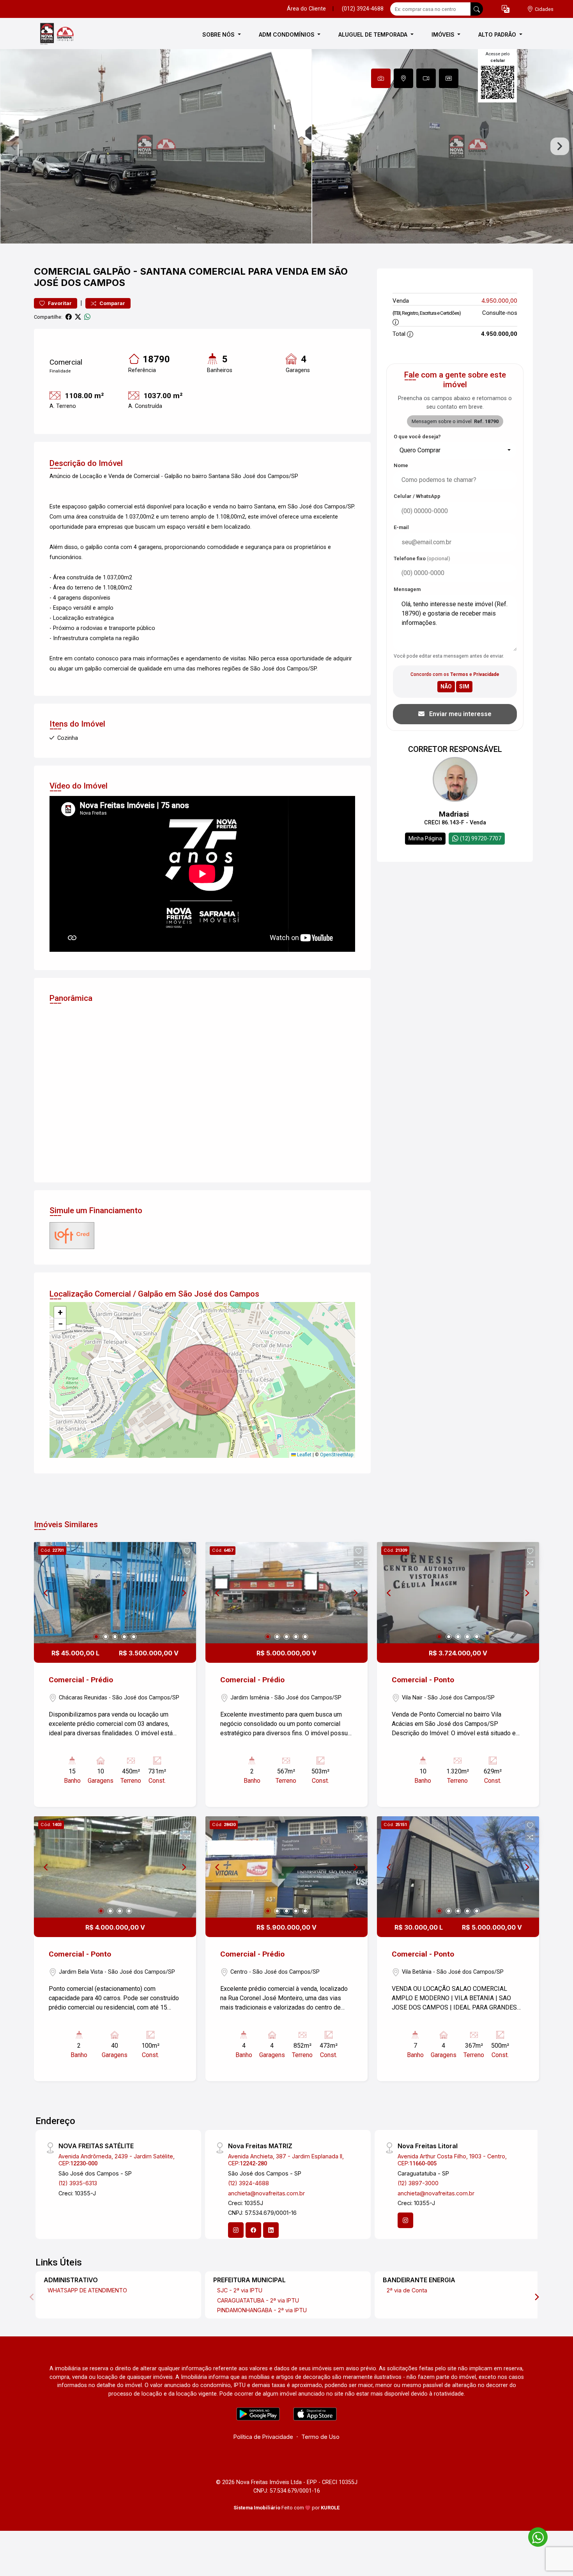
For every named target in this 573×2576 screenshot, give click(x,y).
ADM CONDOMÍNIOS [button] (287, 34)
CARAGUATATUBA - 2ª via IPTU (258, 2300)
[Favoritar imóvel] (187, 1551)
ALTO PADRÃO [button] (498, 34)
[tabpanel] (286, 146)
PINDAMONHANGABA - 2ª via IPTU (262, 2310)
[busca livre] (477, 9)
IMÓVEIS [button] (444, 34)
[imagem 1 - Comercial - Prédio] (115, 1593)
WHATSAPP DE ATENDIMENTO (87, 2290)
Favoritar (59, 303)
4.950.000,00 (499, 301)
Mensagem (407, 589)
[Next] (184, 1593)
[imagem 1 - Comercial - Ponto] (458, 1593)
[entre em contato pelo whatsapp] (534, 2536)
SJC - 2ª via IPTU (240, 2290)
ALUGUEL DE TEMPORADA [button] (374, 34)
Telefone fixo (422, 558)
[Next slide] (560, 146)
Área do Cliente (306, 9)
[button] (506, 9)
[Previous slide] (13, 146)
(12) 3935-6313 (78, 2183)
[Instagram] (236, 2230)
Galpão (112, 271)
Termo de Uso (320, 2437)
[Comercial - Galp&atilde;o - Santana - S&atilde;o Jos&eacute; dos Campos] (73, 34)
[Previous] (46, 1593)
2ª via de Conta (407, 2290)
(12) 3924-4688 (248, 2183)
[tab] (381, 78)
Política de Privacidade (263, 2437)
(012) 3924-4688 (363, 9)
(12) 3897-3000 (418, 2183)
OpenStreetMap (337, 1455)
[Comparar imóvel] (187, 1563)
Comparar (112, 303)
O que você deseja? (417, 437)
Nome (401, 465)
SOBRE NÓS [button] (219, 34)
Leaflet (304, 1455)
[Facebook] (253, 2230)
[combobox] (455, 450)
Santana (163, 271)
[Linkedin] (271, 2230)
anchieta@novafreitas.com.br (266, 2193)
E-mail (401, 527)
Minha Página (425, 838)
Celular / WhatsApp (417, 496)
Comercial (62, 271)
